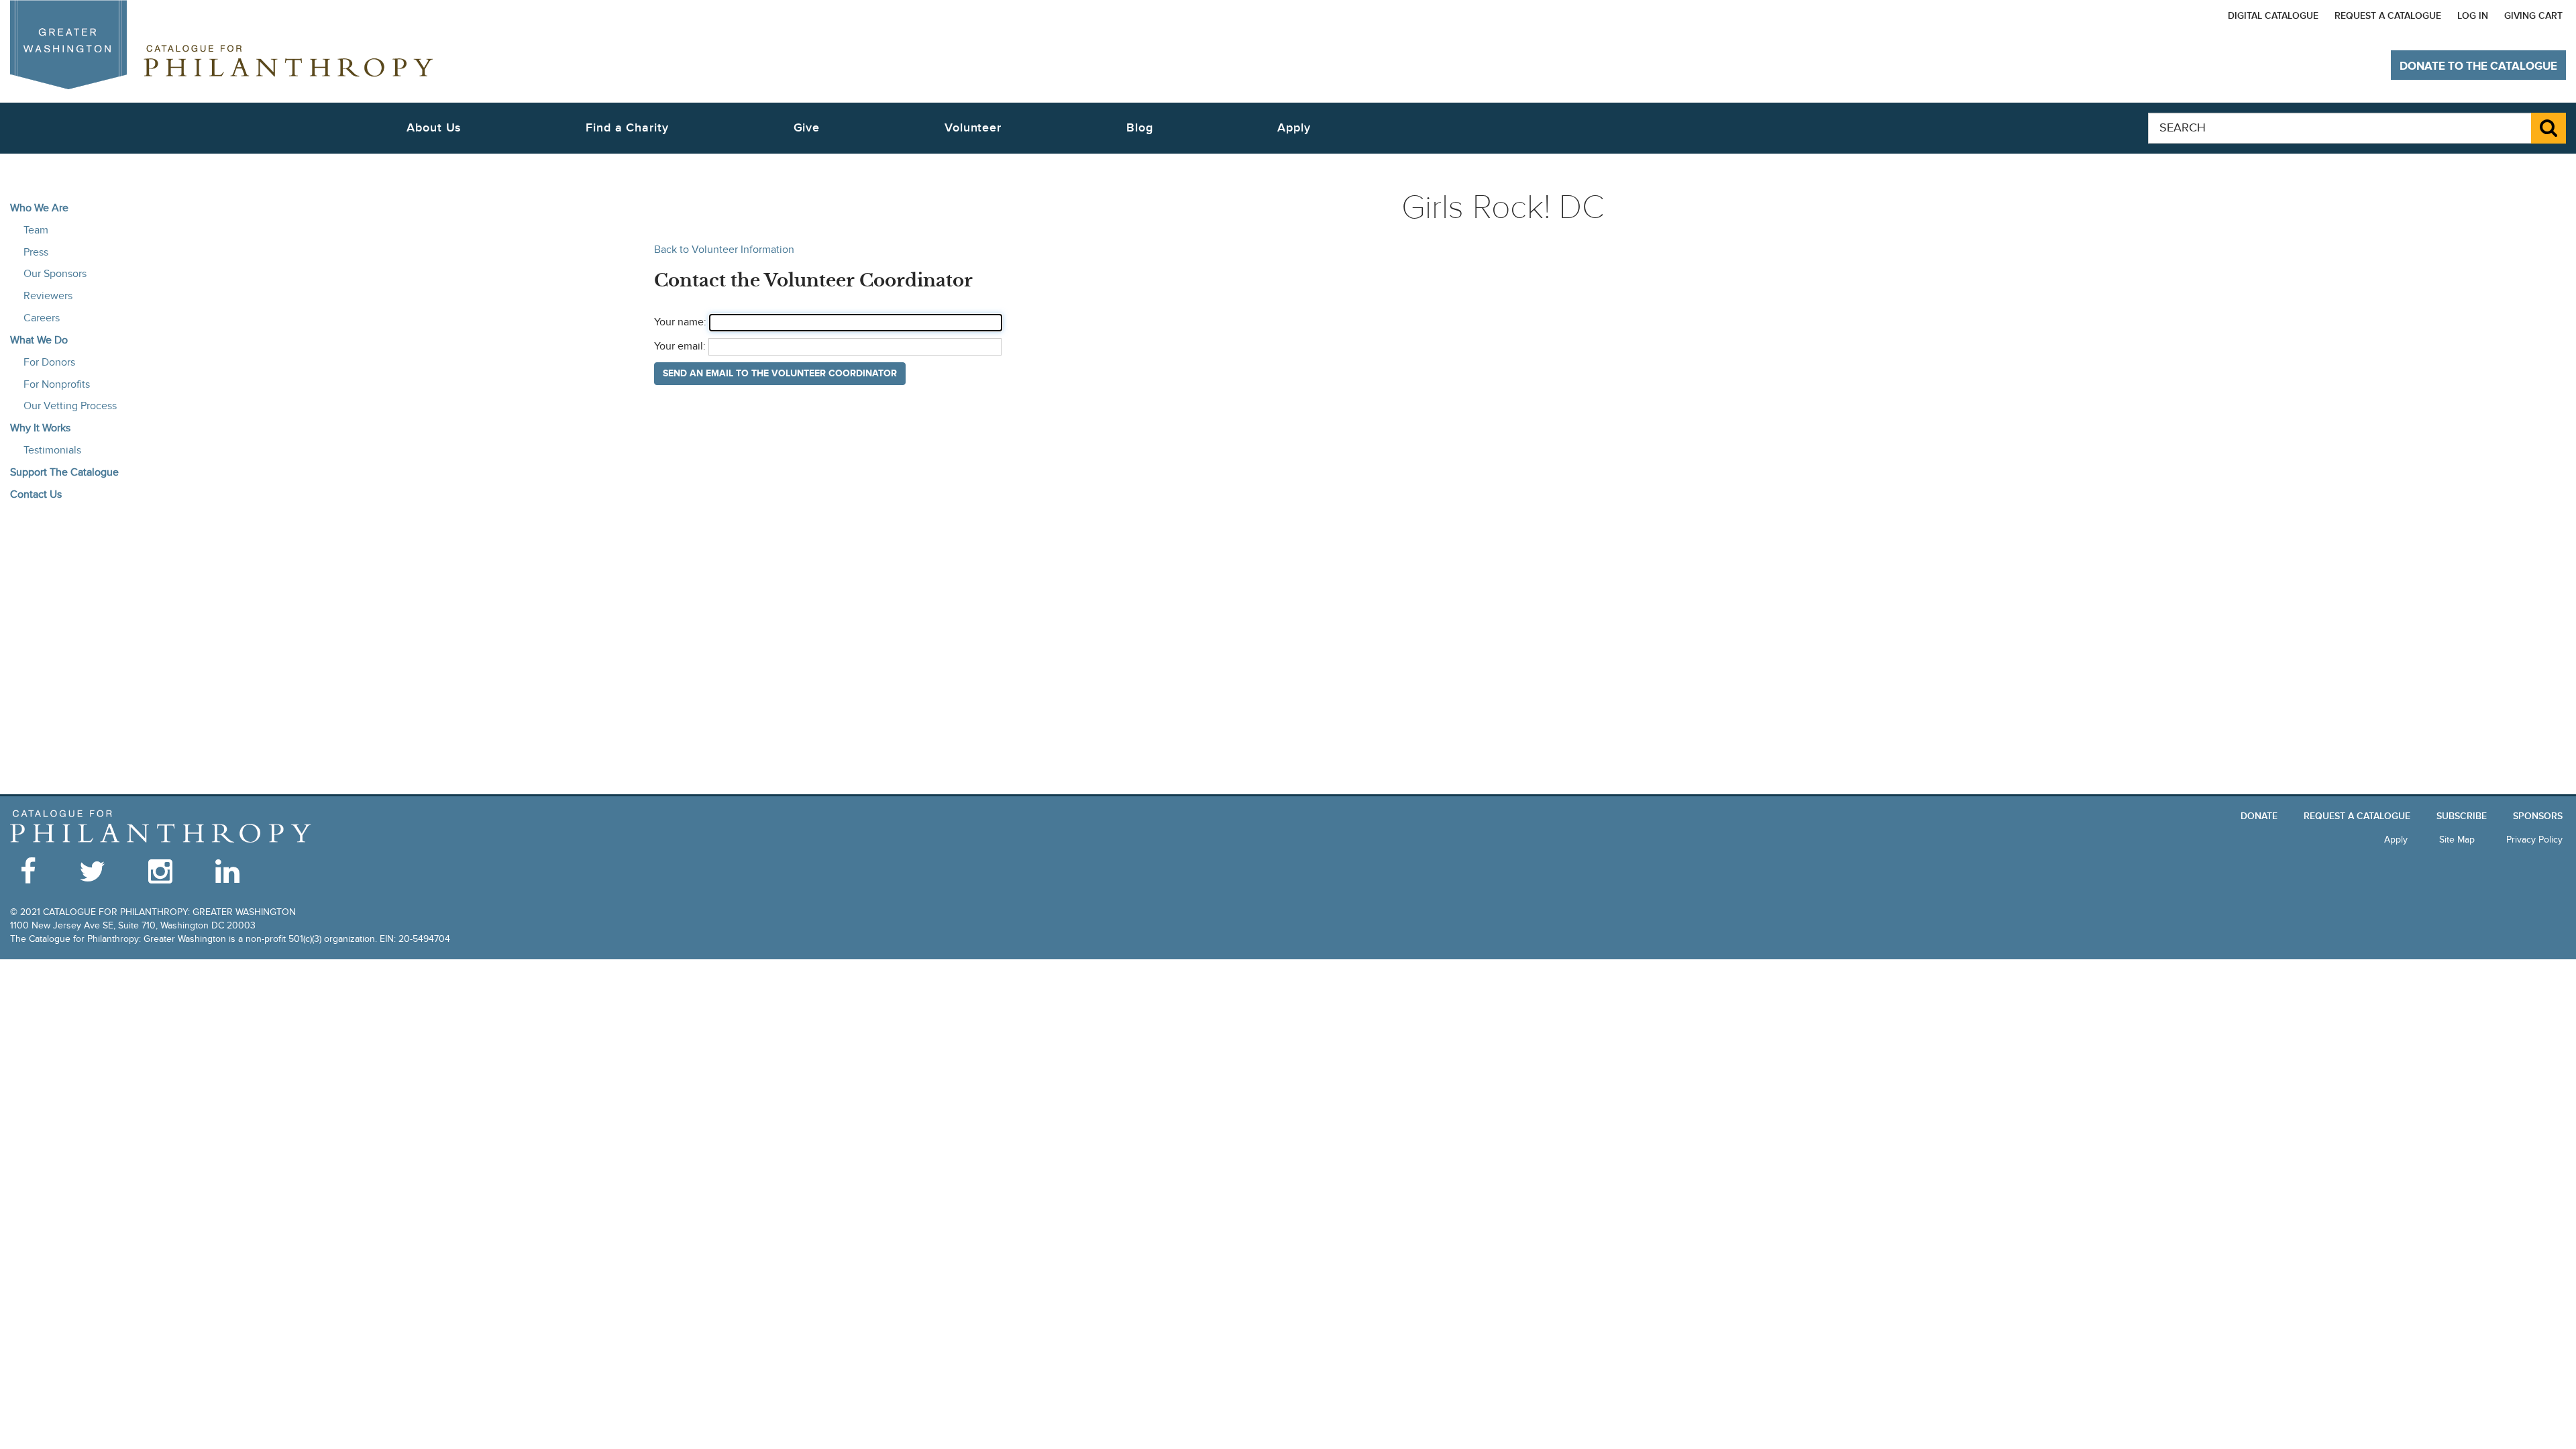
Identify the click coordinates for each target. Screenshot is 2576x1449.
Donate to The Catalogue (2478, 66)
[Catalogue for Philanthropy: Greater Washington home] (221, 45)
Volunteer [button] (973, 128)
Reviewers (48, 296)
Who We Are (39, 208)
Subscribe (2462, 816)
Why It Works (40, 428)
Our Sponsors (55, 274)
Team (36, 230)
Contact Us (36, 494)
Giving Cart (2533, 16)
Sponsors (2538, 816)
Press (36, 252)
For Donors (49, 362)
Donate (2259, 816)
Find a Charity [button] (627, 128)
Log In (2473, 16)
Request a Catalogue (2388, 16)
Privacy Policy (2534, 840)
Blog (1140, 128)
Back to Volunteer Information (724, 250)
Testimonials (52, 450)
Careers (42, 318)
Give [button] (807, 128)
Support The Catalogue (64, 472)
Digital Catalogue (2273, 16)
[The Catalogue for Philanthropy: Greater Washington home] (161, 827)
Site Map (2457, 840)
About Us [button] (434, 128)
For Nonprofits (57, 384)
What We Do (39, 340)
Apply (1294, 128)
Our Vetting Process (70, 406)
